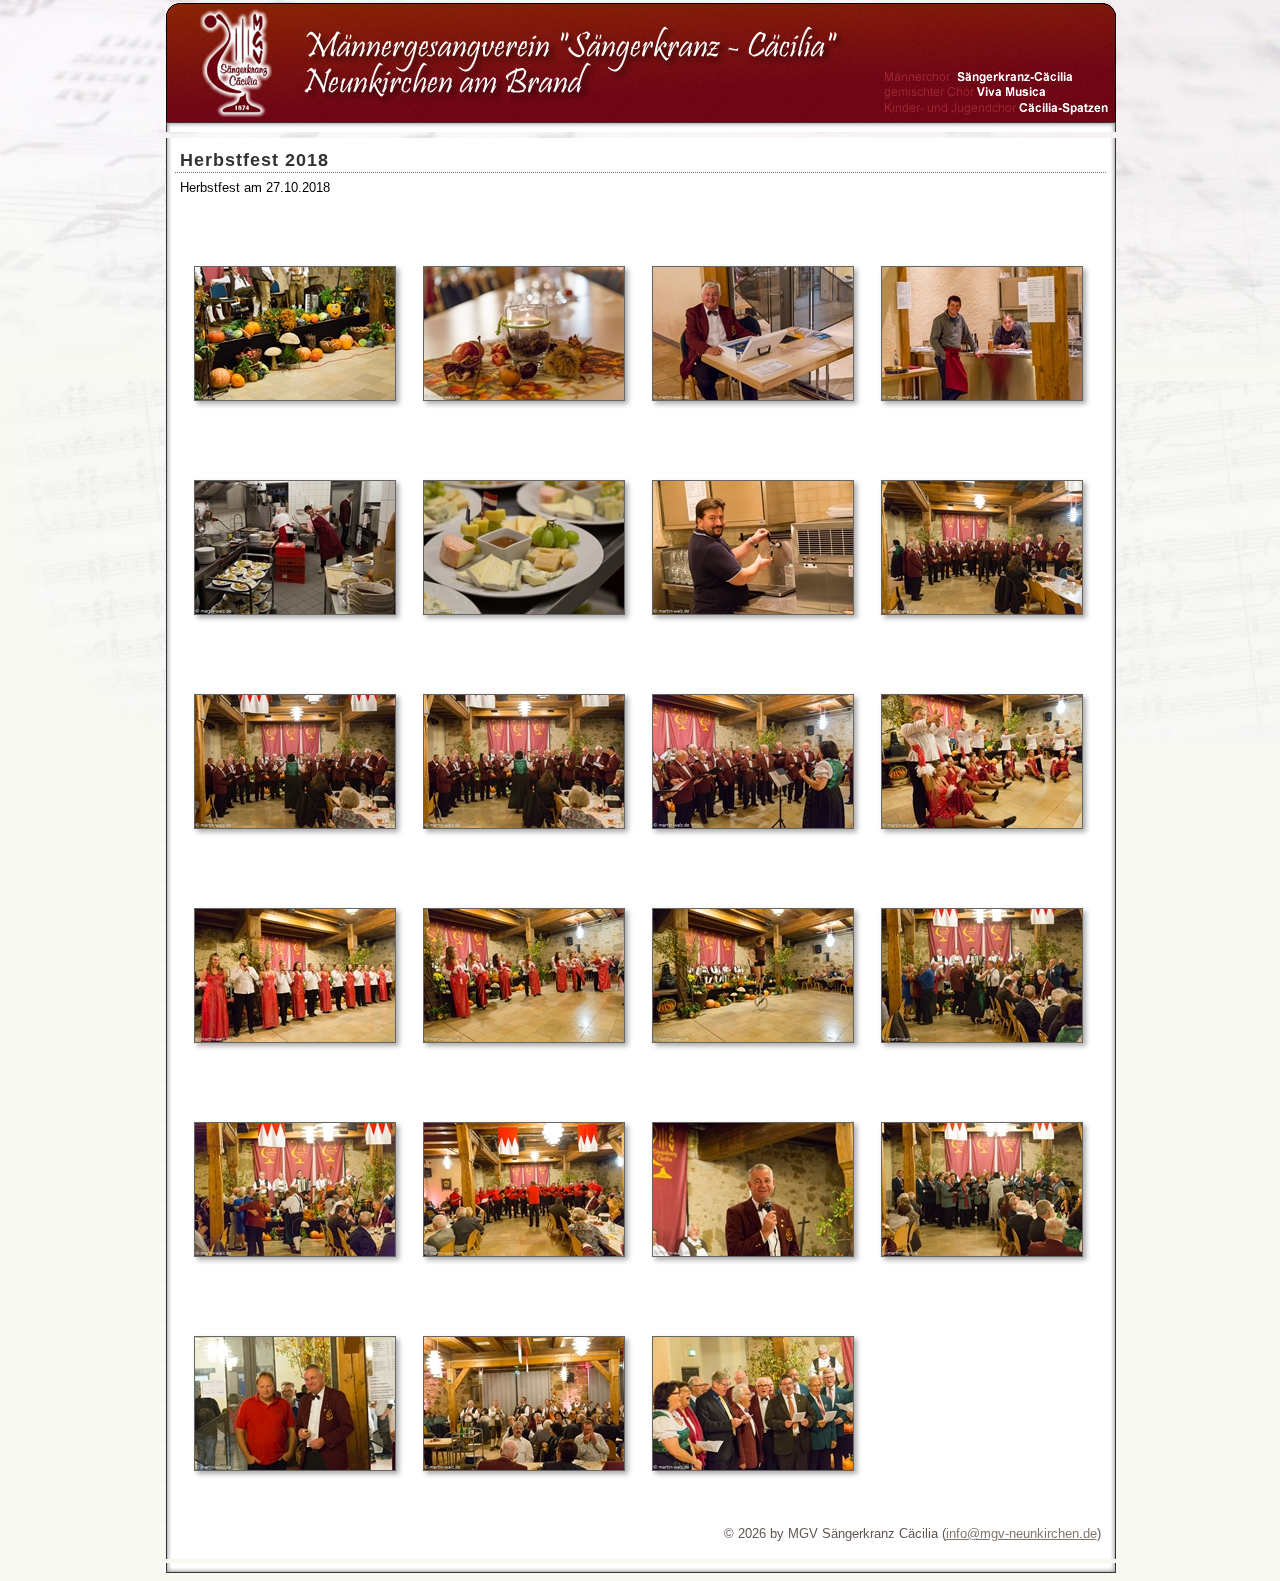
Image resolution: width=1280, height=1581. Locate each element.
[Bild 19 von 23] (753, 1252)
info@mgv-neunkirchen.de (1021, 1533)
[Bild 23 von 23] (753, 1466)
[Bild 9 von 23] (295, 824)
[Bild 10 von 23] (524, 824)
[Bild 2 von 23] (524, 396)
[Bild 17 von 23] (295, 1252)
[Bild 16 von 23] (982, 1038)
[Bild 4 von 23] (982, 396)
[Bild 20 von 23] (982, 1252)
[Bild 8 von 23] (982, 610)
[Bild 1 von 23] (295, 396)
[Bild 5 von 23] (295, 610)
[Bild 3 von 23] (753, 396)
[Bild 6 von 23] (524, 610)
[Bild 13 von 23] (295, 1038)
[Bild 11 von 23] (753, 824)
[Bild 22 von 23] (524, 1466)
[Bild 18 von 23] (524, 1252)
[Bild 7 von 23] (753, 610)
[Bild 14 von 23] (524, 1038)
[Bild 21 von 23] (295, 1466)
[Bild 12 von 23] (982, 824)
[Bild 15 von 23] (753, 1038)
